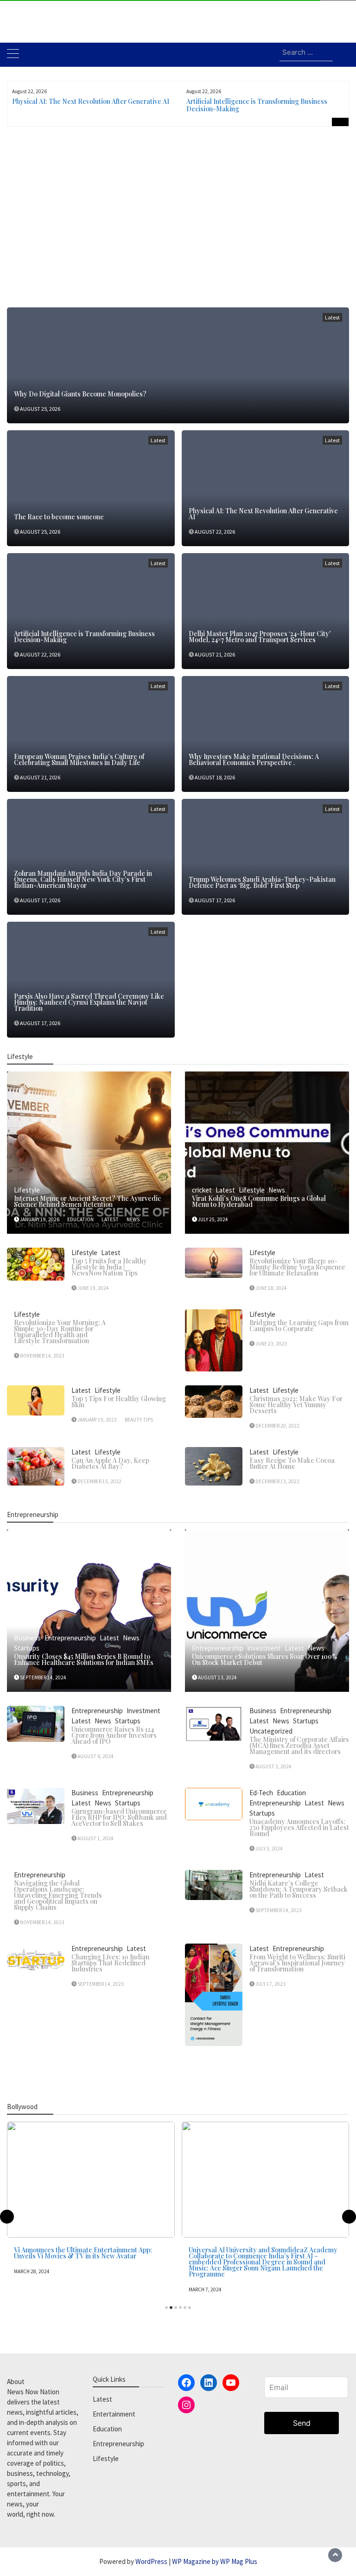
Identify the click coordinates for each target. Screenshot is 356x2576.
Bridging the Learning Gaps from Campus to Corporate (299, 1326)
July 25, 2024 (213, 1219)
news (133, 1219)
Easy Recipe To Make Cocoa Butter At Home (292, 1463)
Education (291, 1793)
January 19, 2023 (97, 1420)
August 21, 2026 (215, 654)
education (80, 1219)
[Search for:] (306, 53)
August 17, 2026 (40, 900)
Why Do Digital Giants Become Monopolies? (80, 394)
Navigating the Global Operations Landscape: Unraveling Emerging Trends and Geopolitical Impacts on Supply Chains (58, 1895)
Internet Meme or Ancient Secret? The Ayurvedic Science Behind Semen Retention (87, 1201)
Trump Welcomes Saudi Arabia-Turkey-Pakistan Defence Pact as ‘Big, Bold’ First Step (262, 882)
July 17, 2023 (270, 1984)
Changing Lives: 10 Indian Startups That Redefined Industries (110, 1963)
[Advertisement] (178, 224)
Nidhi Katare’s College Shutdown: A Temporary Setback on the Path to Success (299, 1889)
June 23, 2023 (271, 1344)
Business (27, 1638)
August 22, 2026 (215, 532)
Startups (27, 1648)
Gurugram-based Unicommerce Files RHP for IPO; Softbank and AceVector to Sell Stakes (119, 1817)
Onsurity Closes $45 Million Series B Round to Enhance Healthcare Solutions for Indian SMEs (84, 1659)
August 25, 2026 (40, 409)
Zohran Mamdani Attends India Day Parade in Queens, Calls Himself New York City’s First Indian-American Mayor (83, 879)
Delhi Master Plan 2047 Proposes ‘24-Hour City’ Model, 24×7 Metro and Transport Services (260, 637)
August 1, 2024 (95, 1838)
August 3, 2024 (273, 1766)
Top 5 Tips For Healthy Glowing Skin (119, 1402)
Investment (264, 1648)
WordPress (151, 2561)
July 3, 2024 (269, 1849)
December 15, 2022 (99, 1481)
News (277, 1190)
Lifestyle (27, 1190)
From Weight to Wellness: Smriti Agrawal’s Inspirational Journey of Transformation (297, 1963)
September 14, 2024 (43, 1677)
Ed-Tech (261, 1793)
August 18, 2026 (215, 777)
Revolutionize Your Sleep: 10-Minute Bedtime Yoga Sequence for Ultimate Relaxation (297, 1267)
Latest (332, 317)
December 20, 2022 (277, 1426)
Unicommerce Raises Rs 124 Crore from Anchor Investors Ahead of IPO (114, 1735)
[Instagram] (186, 2405)
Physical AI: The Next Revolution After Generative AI (91, 101)
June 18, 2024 (271, 1288)
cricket (202, 1190)
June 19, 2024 (93, 1288)
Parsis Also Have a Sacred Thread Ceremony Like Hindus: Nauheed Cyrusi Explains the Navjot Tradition (89, 1002)
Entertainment (114, 2414)
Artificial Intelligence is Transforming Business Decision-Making (257, 105)
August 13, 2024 (217, 1677)
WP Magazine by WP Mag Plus (215, 2561)
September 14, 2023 (279, 1910)
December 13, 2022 (277, 1481)
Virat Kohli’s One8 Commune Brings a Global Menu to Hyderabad (259, 1201)
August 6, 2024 (95, 1756)
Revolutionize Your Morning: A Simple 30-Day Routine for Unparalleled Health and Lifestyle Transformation (60, 1332)
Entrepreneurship (70, 1638)
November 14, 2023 (42, 1356)
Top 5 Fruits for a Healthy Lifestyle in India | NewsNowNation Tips (109, 1267)
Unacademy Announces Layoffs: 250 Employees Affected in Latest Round (299, 1827)
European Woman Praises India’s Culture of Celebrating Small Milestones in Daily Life (79, 759)
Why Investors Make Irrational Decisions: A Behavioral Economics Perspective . (254, 759)
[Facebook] (186, 2383)
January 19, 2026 (40, 1219)
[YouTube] (231, 2383)
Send (302, 2423)
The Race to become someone (59, 517)
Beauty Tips (139, 1420)
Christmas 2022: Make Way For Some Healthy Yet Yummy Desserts (296, 1405)
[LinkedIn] (209, 2383)
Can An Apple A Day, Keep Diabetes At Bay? (110, 1463)
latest (110, 1219)
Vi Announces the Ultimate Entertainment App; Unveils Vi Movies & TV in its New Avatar (83, 2253)
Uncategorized (271, 1731)
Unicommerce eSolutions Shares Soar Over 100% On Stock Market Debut (264, 1659)
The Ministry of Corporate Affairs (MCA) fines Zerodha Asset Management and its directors (299, 1745)
